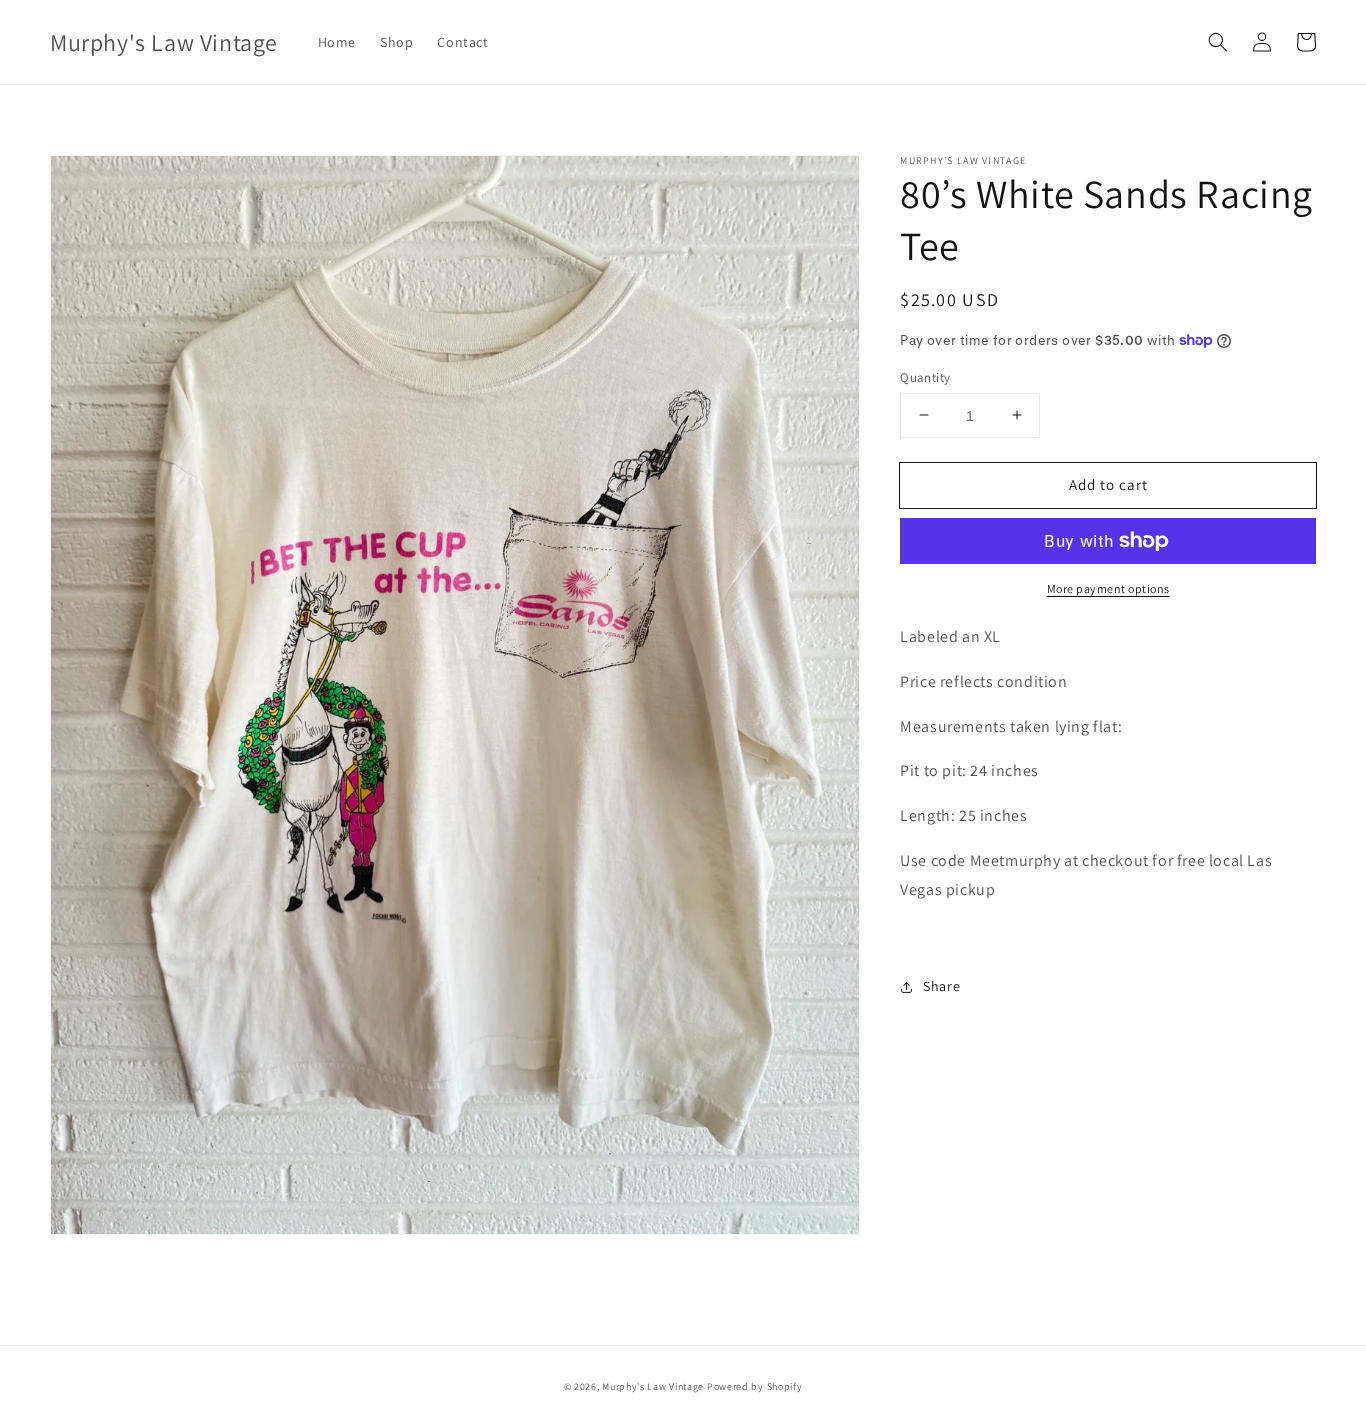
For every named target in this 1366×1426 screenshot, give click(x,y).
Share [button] (941, 986)
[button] (1218, 42)
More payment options (1108, 588)
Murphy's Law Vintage (653, 1386)
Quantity (925, 376)
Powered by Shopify (755, 1386)
